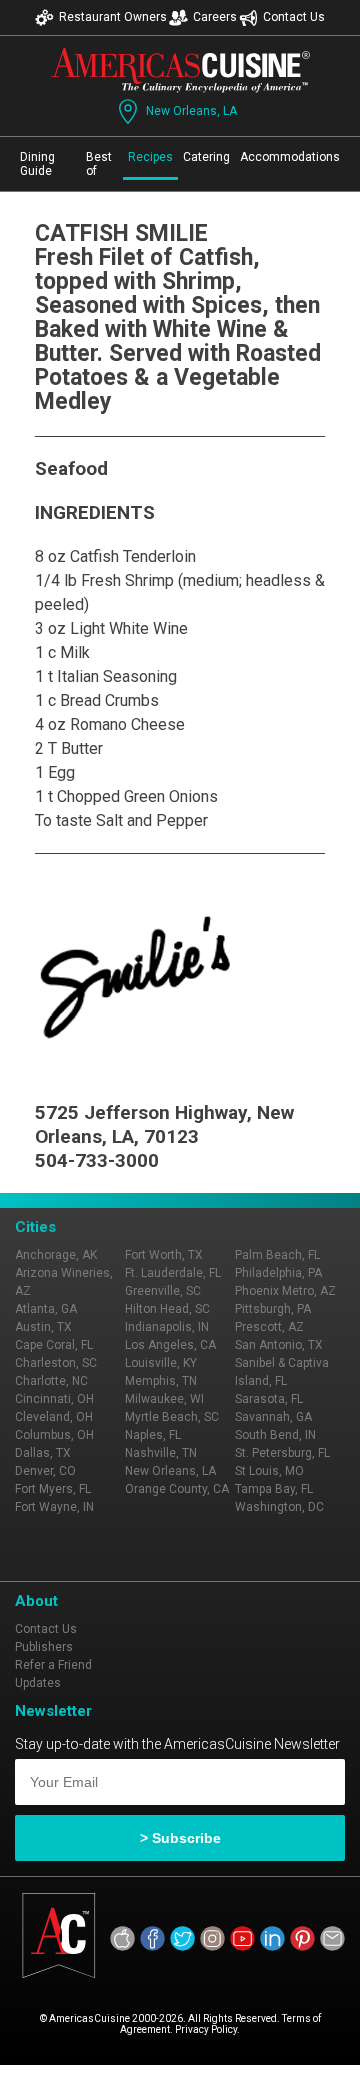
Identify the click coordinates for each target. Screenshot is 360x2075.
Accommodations (290, 157)
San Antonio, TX (279, 1345)
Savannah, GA (273, 1417)
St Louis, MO (269, 1471)
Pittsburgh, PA (273, 1309)
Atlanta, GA (46, 1309)
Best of (99, 164)
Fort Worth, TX (164, 1255)
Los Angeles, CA (170, 1345)
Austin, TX (43, 1327)
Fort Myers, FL (53, 1489)
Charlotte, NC (51, 1381)
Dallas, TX (43, 1453)
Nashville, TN (161, 1453)
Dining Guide (37, 164)
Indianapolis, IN (167, 1327)
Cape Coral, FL (54, 1345)
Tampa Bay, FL (274, 1489)
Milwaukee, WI (164, 1399)
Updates (38, 1683)
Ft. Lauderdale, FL (173, 1273)
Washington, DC (279, 1507)
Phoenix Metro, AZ (285, 1291)
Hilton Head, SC (167, 1309)
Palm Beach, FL (277, 1255)
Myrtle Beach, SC (172, 1417)
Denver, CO (45, 1471)
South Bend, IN (275, 1435)
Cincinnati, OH (54, 1399)
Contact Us (294, 17)
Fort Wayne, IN (54, 1507)
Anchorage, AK (56, 1255)
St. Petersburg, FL (282, 1453)
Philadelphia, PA (278, 1273)
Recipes (150, 157)
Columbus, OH (54, 1435)
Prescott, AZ (269, 1327)
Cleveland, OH (54, 1417)
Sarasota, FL (269, 1399)
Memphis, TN (161, 1381)
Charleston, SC (56, 1363)
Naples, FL (153, 1435)
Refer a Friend (53, 1665)
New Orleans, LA (191, 111)
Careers (215, 17)
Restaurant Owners (113, 17)
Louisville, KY (161, 1363)
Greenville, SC (163, 1291)
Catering (206, 157)
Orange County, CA (177, 1489)
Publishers (44, 1647)
